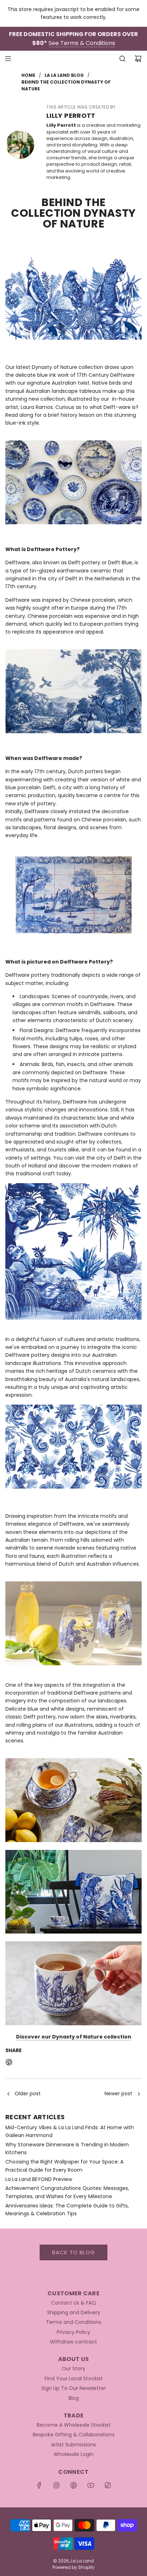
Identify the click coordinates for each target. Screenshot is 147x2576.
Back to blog (73, 2252)
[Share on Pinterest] (9, 2063)
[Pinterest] (73, 2485)
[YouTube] (91, 2485)
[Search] (122, 59)
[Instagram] (56, 2485)
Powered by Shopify (73, 2567)
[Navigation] (8, 59)
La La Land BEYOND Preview (39, 2179)
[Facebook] (39, 2485)
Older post (28, 2094)
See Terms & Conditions (82, 43)
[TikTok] (108, 2485)
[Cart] (138, 59)
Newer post (118, 2094)
